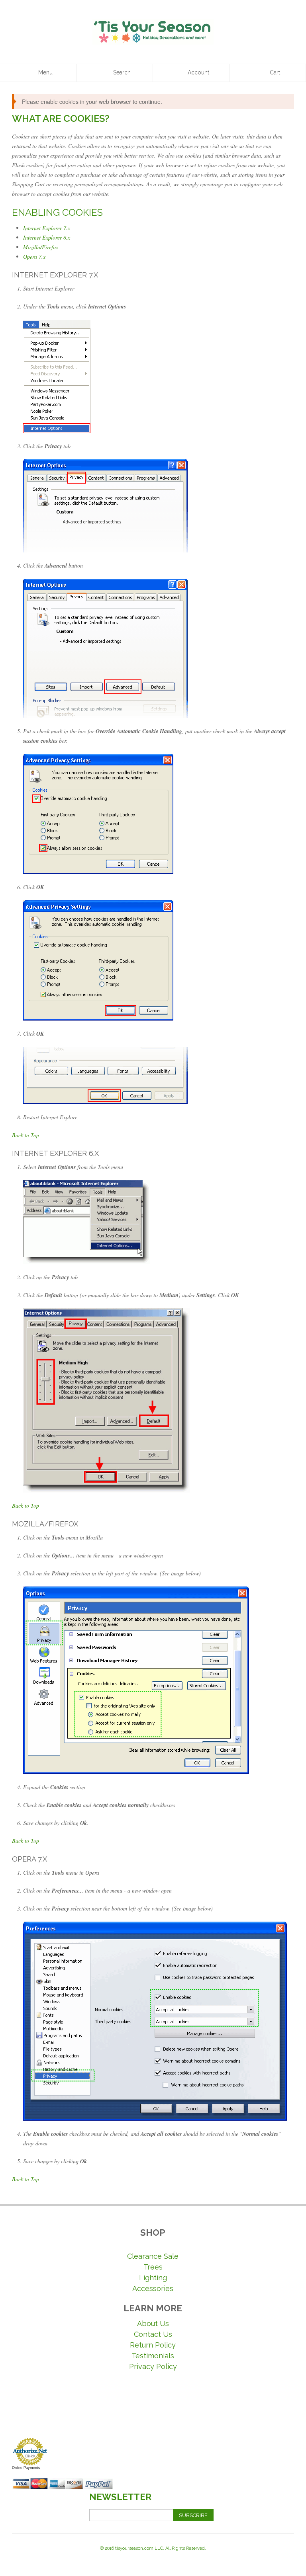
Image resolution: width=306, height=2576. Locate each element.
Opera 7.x (34, 257)
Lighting (153, 2278)
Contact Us (153, 2334)
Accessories (153, 2288)
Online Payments (26, 2468)
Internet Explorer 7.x (47, 228)
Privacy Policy (153, 2366)
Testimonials (153, 2356)
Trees (153, 2267)
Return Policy (153, 2345)
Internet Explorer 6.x (47, 237)
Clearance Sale (153, 2256)
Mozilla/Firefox (41, 247)
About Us (153, 2323)
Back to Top (25, 1135)
